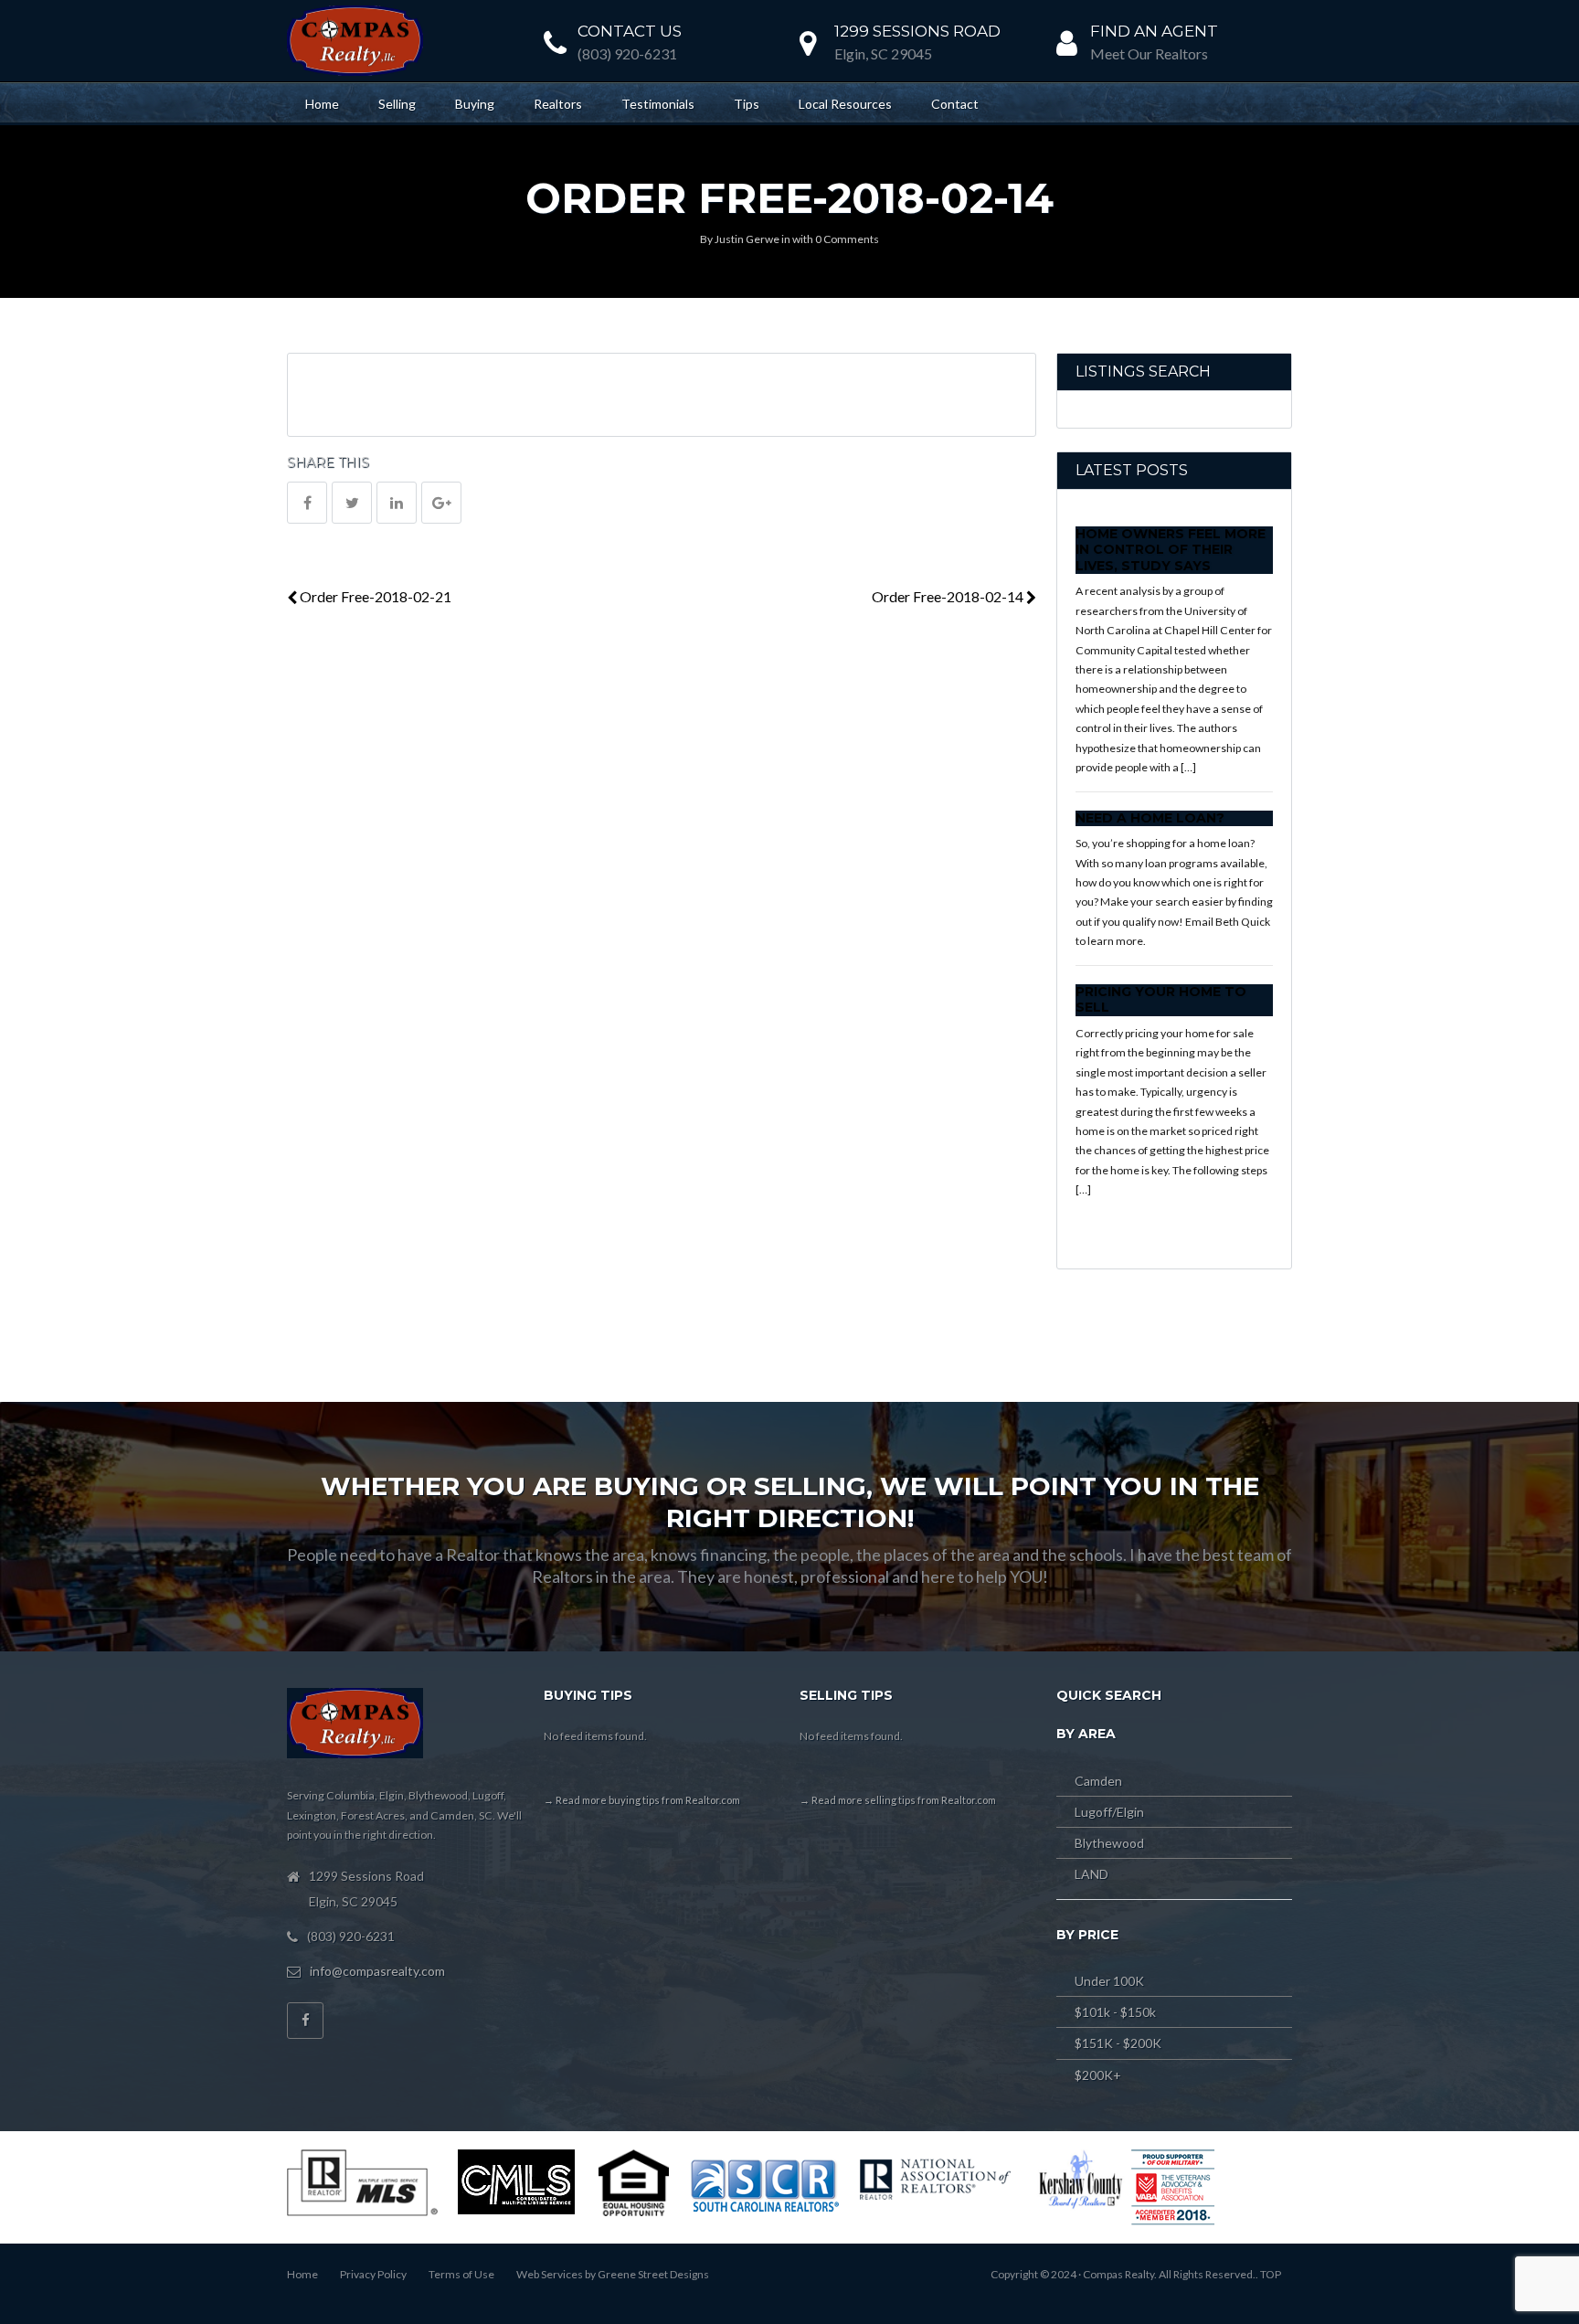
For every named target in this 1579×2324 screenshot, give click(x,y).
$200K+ (1098, 2075)
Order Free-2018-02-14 (949, 596)
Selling (397, 104)
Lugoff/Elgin (1109, 1812)
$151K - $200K (1118, 2043)
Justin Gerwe (747, 239)
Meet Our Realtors (1149, 53)
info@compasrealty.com (377, 1971)
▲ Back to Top (1509, 2233)
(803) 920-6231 (627, 53)
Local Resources (845, 104)
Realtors (558, 104)
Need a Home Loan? (1150, 818)
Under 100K (1109, 1981)
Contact (955, 104)
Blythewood (1109, 1843)
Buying (475, 104)
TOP (1271, 2274)
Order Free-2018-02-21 (374, 596)
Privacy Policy (373, 2274)
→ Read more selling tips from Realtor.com (898, 1800)
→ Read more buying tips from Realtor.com (642, 1800)
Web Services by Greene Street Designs (613, 2274)
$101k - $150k (1115, 2012)
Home (322, 104)
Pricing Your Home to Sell (1161, 1000)
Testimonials (658, 104)
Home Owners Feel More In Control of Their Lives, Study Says (1171, 550)
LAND (1092, 1874)
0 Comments (847, 239)
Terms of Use (461, 2274)
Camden (1098, 1781)
